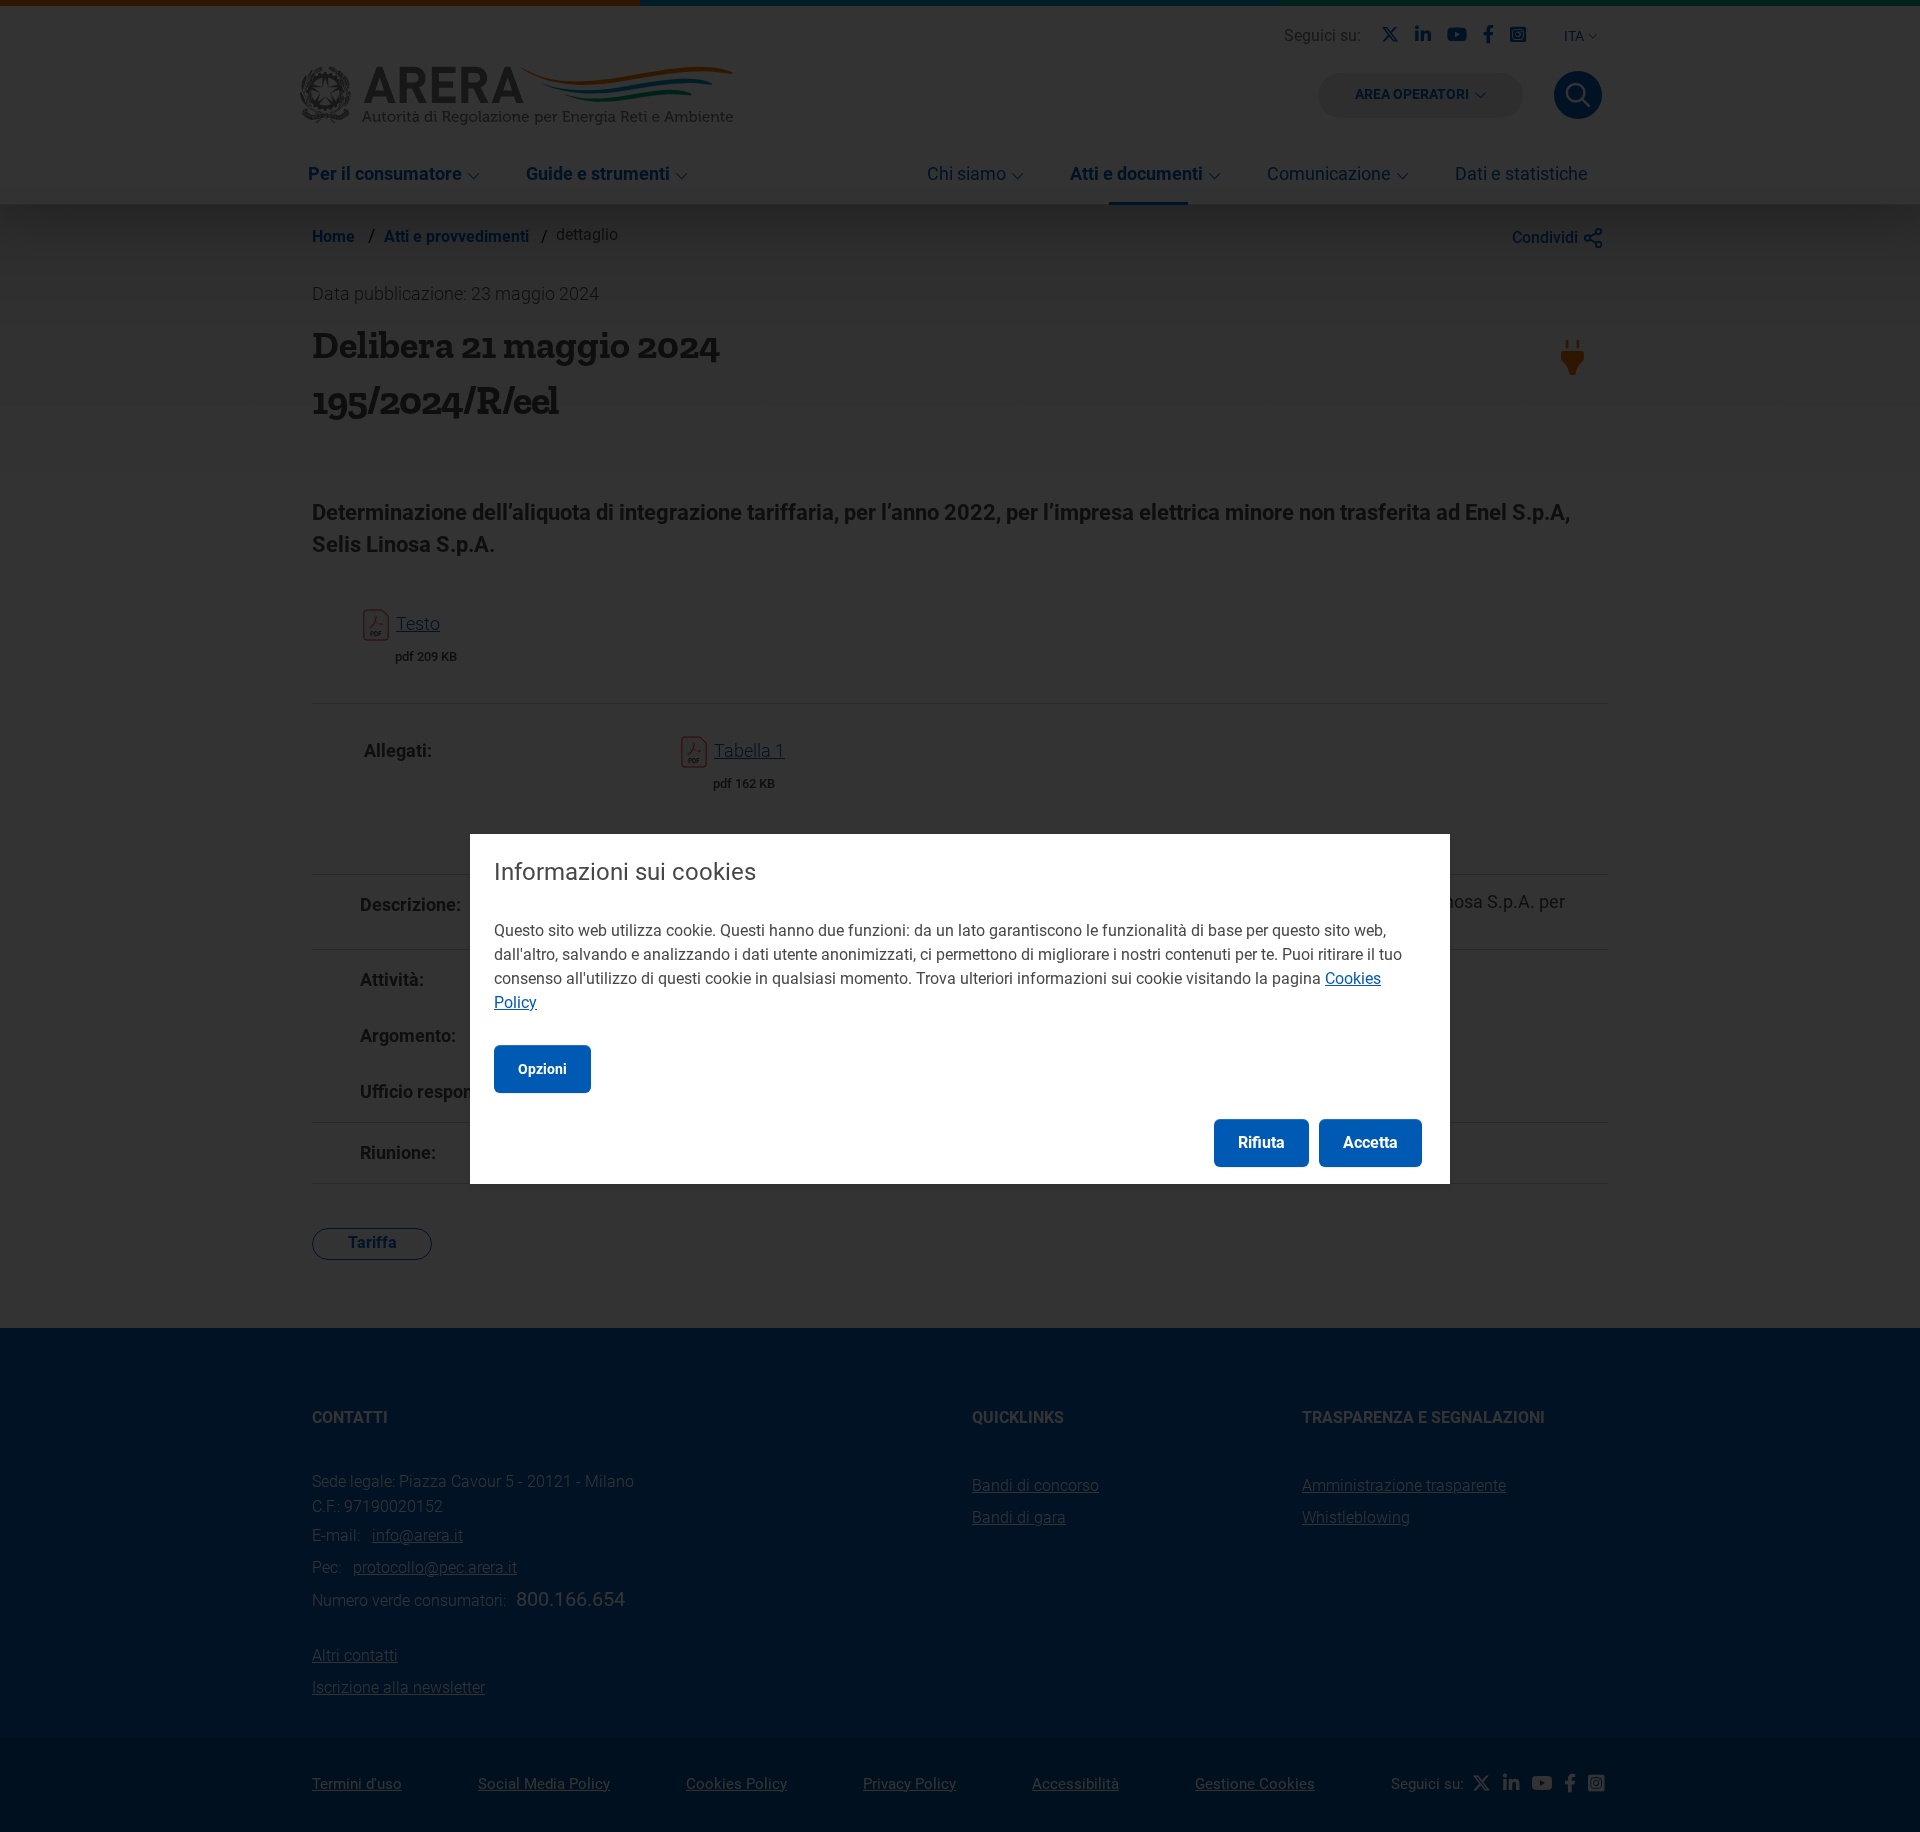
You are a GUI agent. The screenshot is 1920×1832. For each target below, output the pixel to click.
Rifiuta (1261, 1142)
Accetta (1370, 1142)
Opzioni (542, 1069)
